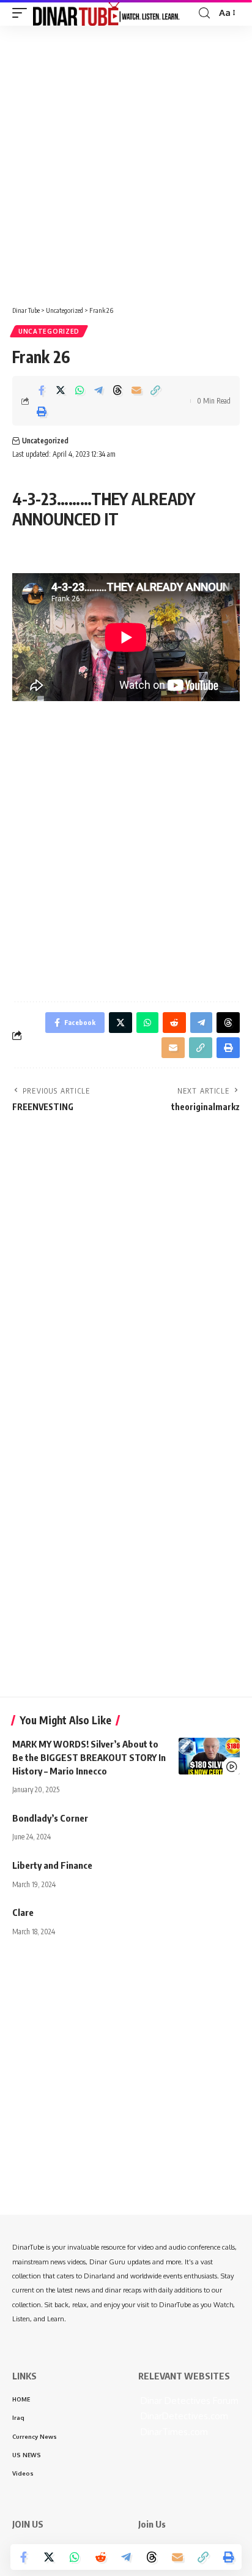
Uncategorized (49, 331)
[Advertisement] (126, 161)
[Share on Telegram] (98, 390)
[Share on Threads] (117, 390)
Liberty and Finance (52, 1865)
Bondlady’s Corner (50, 1818)
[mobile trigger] (23, 13)
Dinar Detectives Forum (188, 2401)
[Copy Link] (155, 390)
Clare (23, 1912)
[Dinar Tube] (106, 13)
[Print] (42, 411)
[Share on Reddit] (100, 2557)
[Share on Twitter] (61, 390)
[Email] (136, 390)
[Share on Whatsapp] (80, 390)
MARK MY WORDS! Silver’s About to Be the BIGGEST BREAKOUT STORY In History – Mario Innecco (89, 1757)
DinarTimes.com (173, 2432)
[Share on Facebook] (42, 390)
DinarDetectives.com (183, 2416)
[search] (204, 13)
